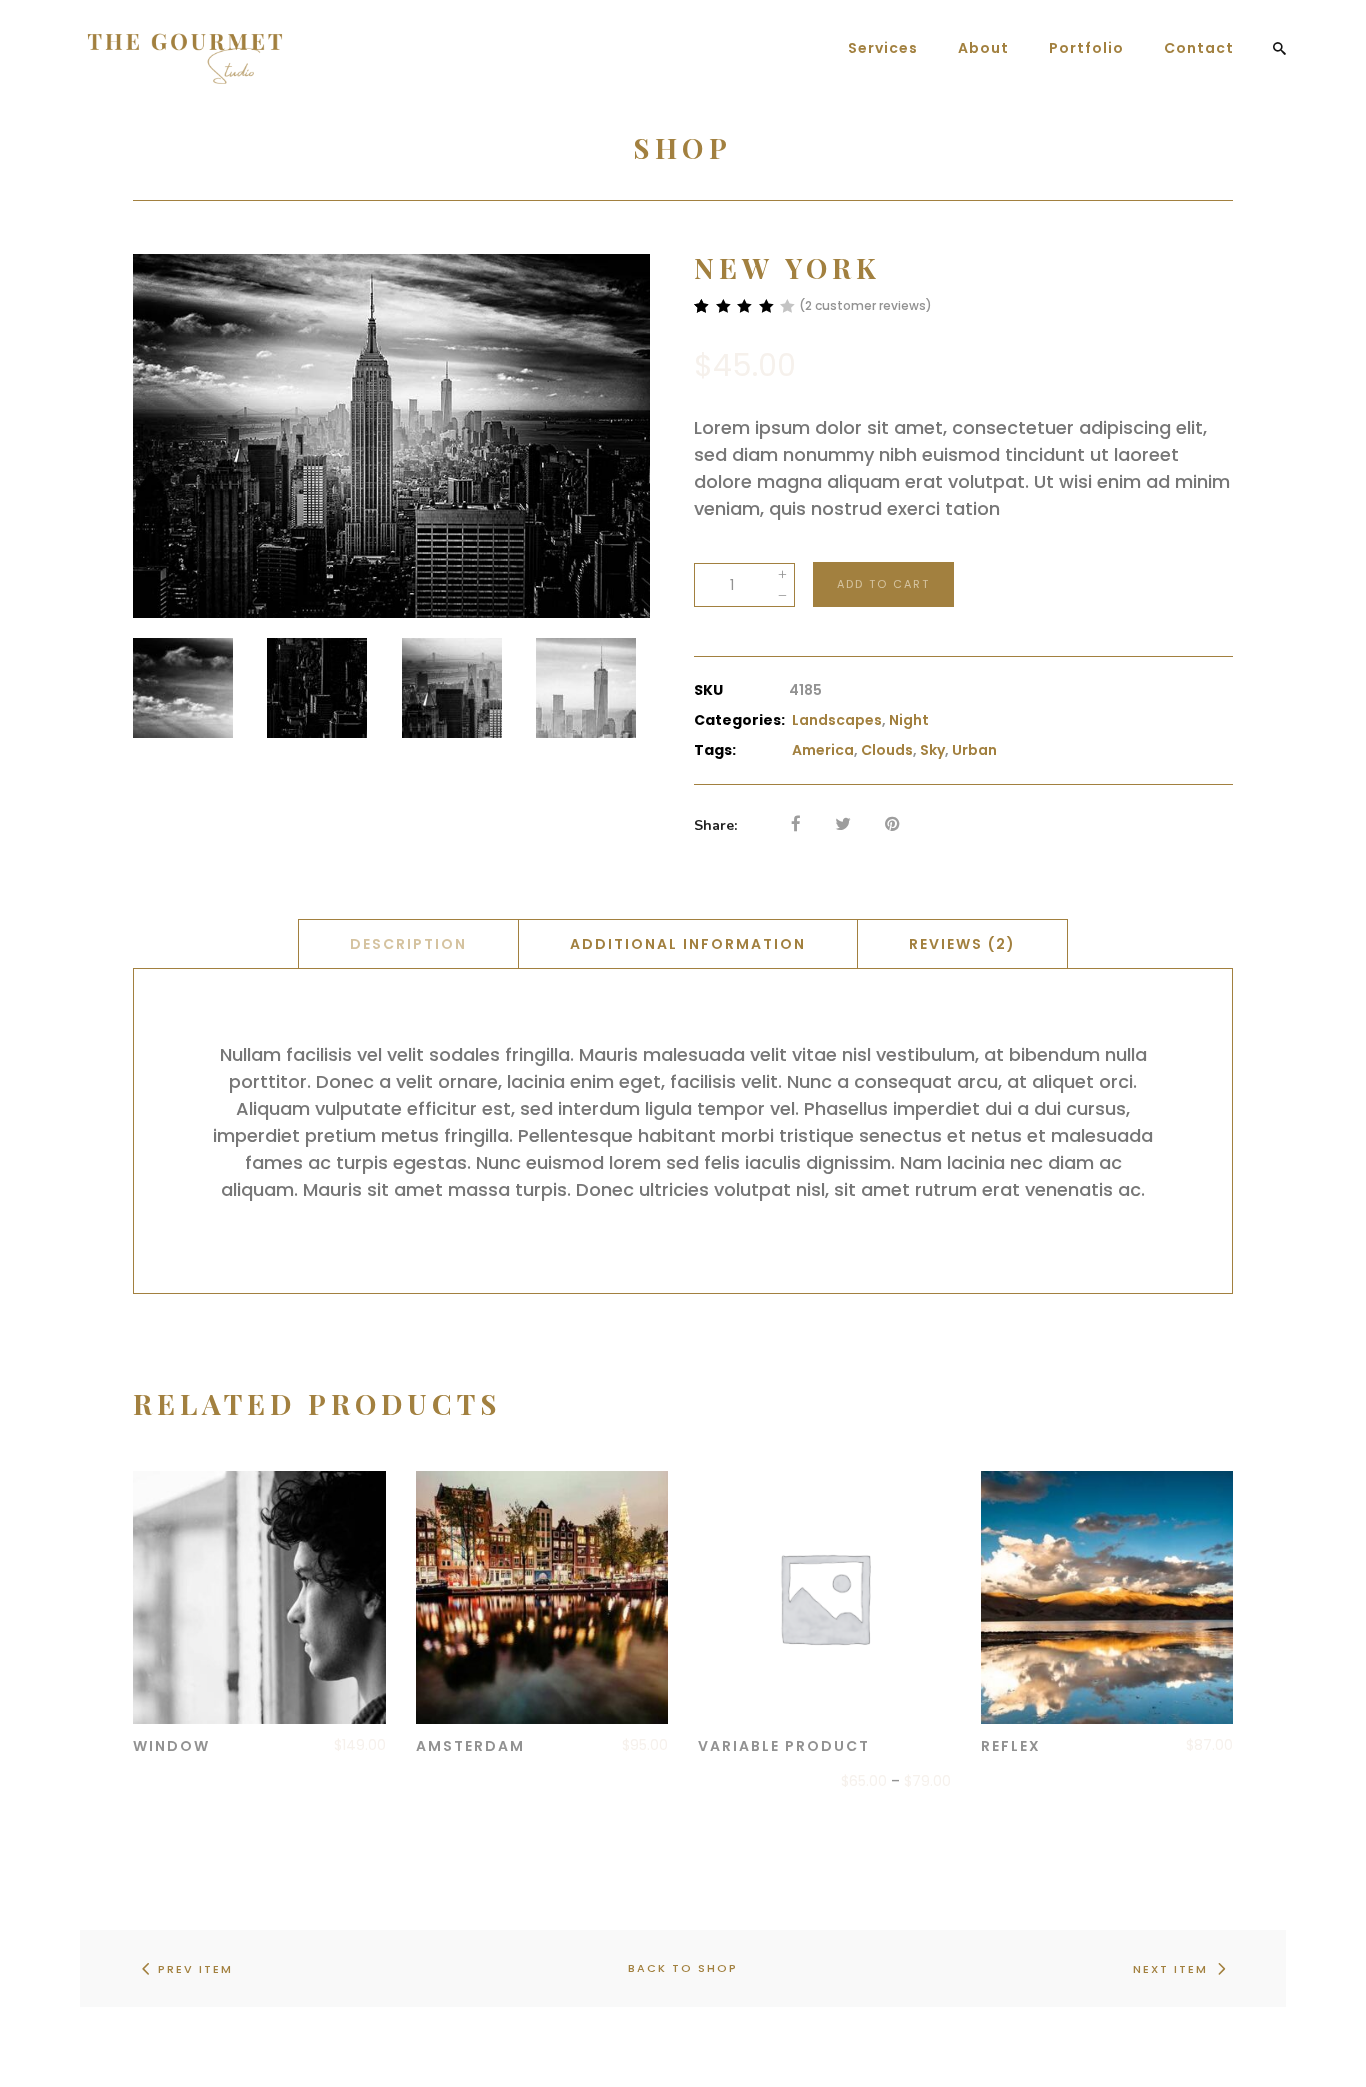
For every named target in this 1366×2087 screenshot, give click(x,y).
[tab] (408, 943)
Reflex (1011, 1746)
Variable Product (784, 1746)
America (823, 750)
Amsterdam (470, 1746)
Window (171, 1746)
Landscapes (837, 720)
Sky (932, 750)
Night (909, 720)
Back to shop (683, 1968)
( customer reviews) (865, 305)
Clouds (887, 750)
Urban (974, 750)
